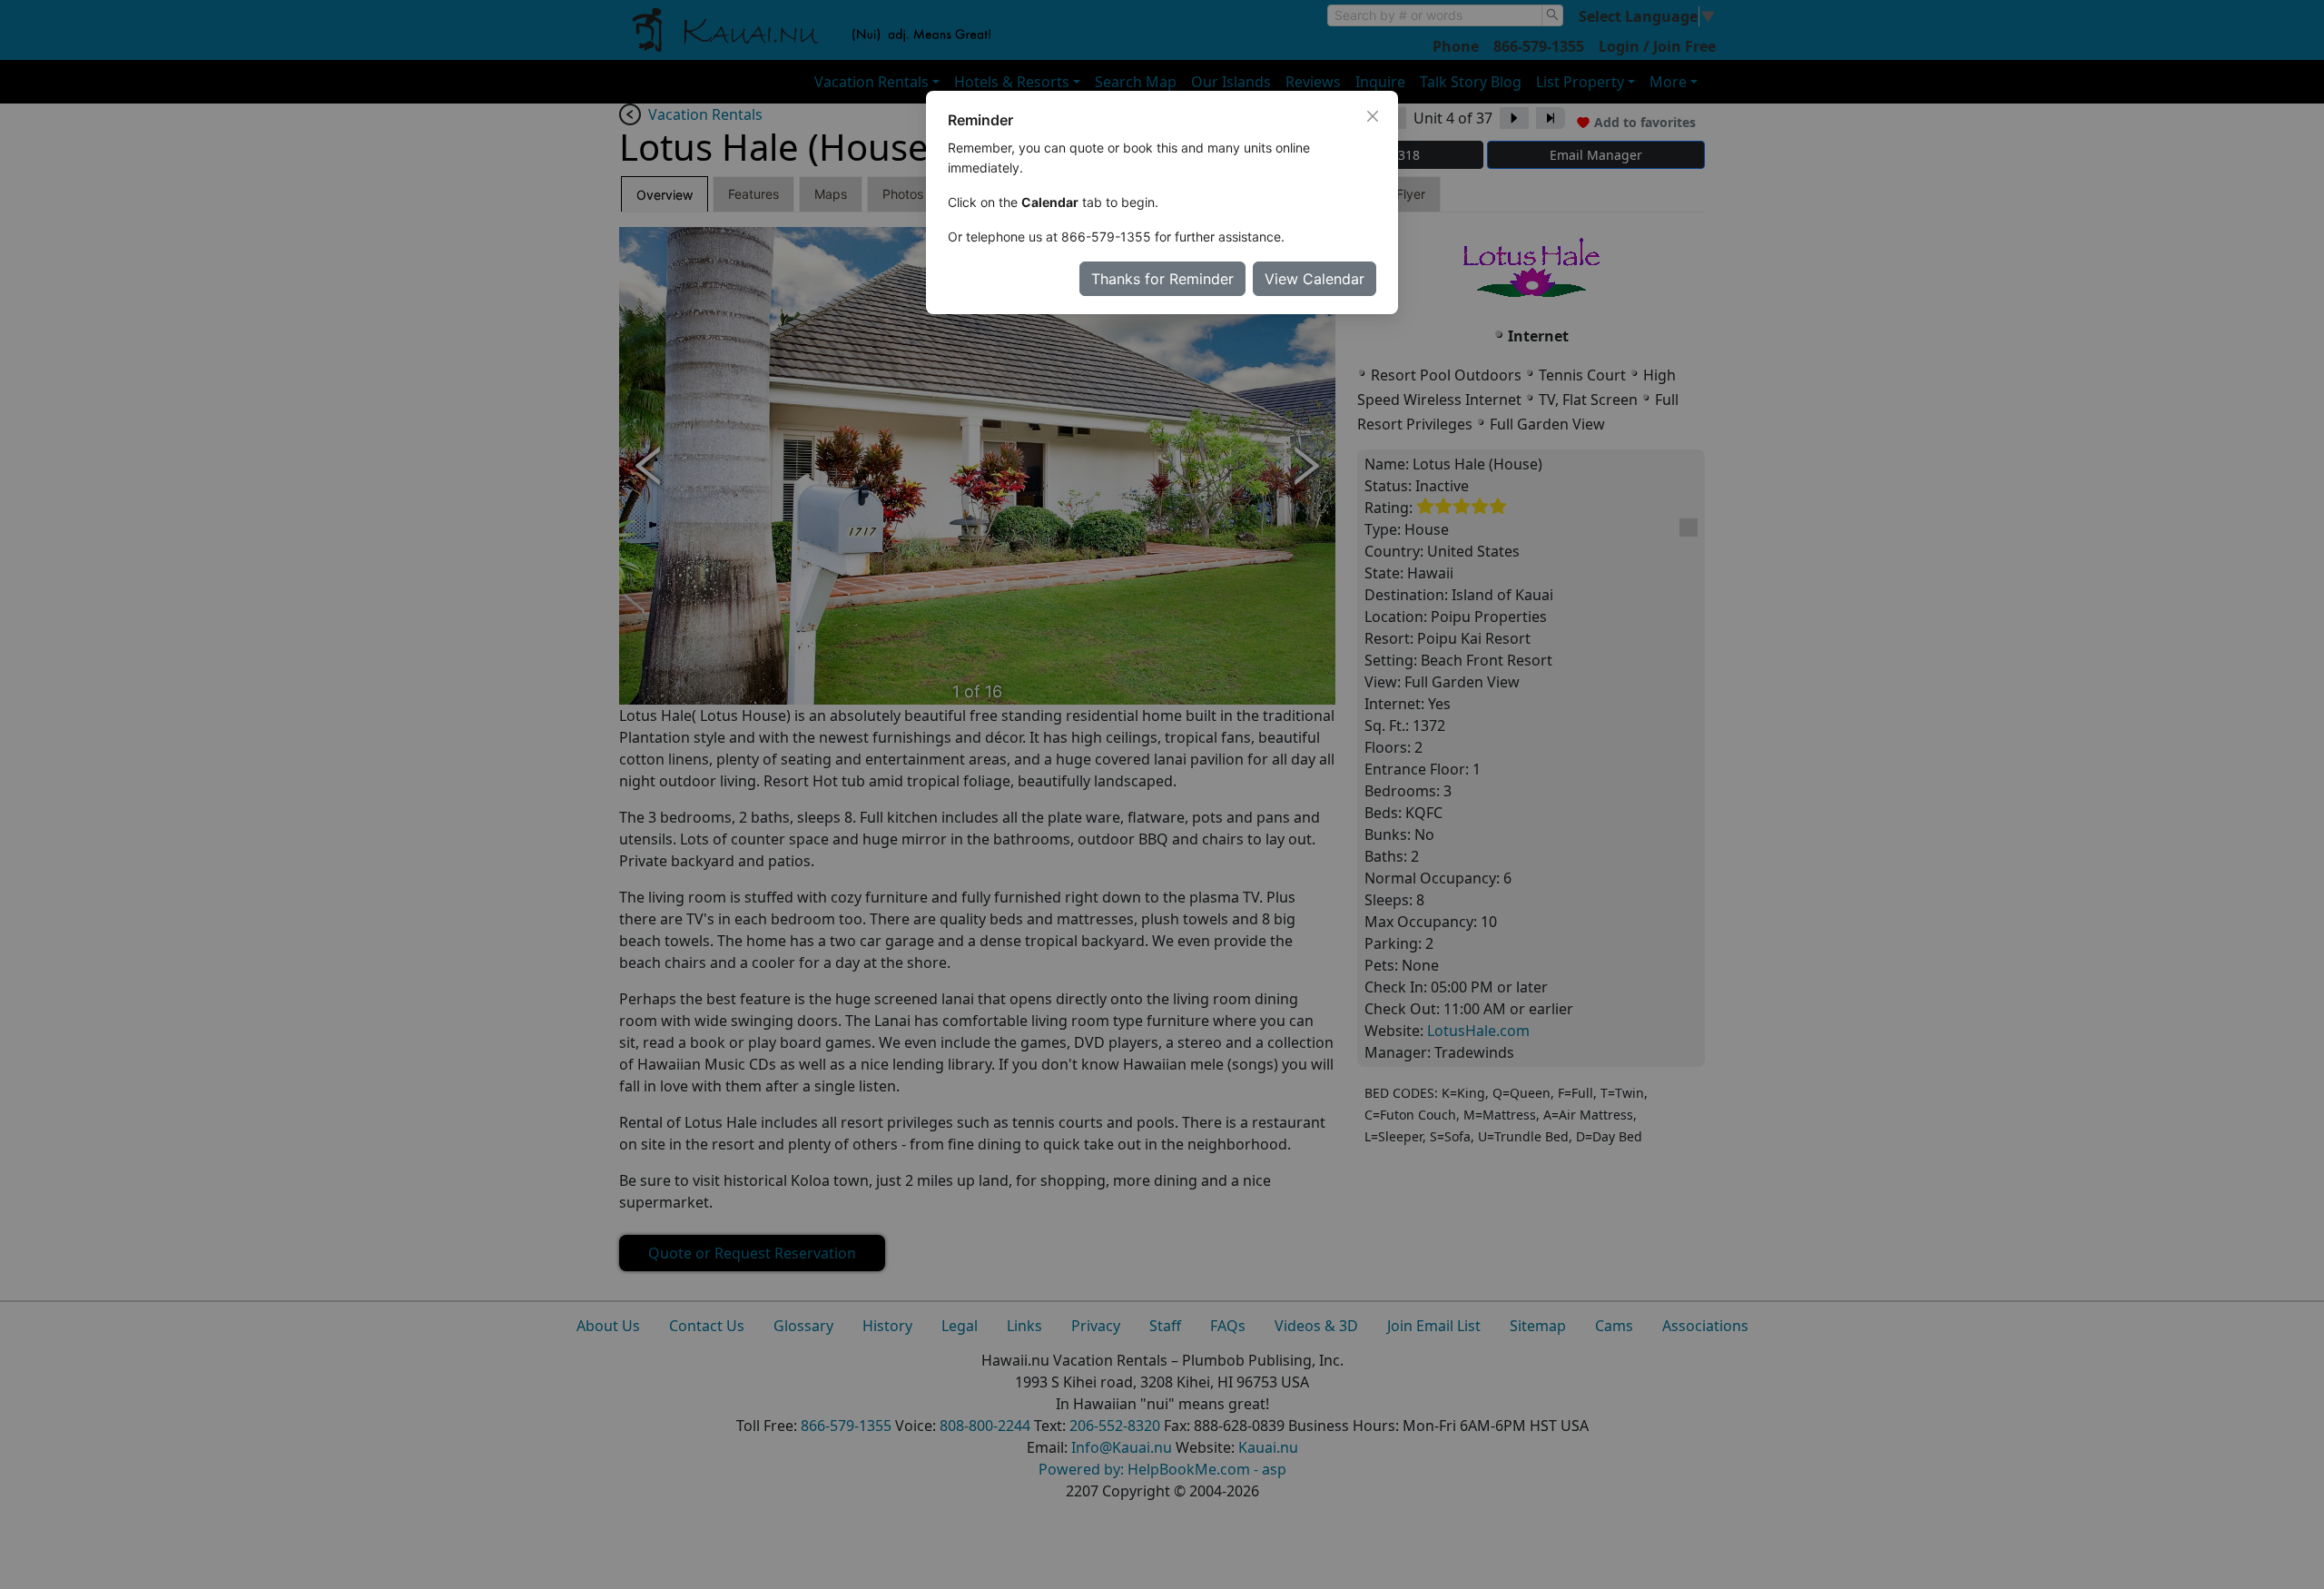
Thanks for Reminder (1162, 279)
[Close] (1373, 116)
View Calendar (1315, 279)
